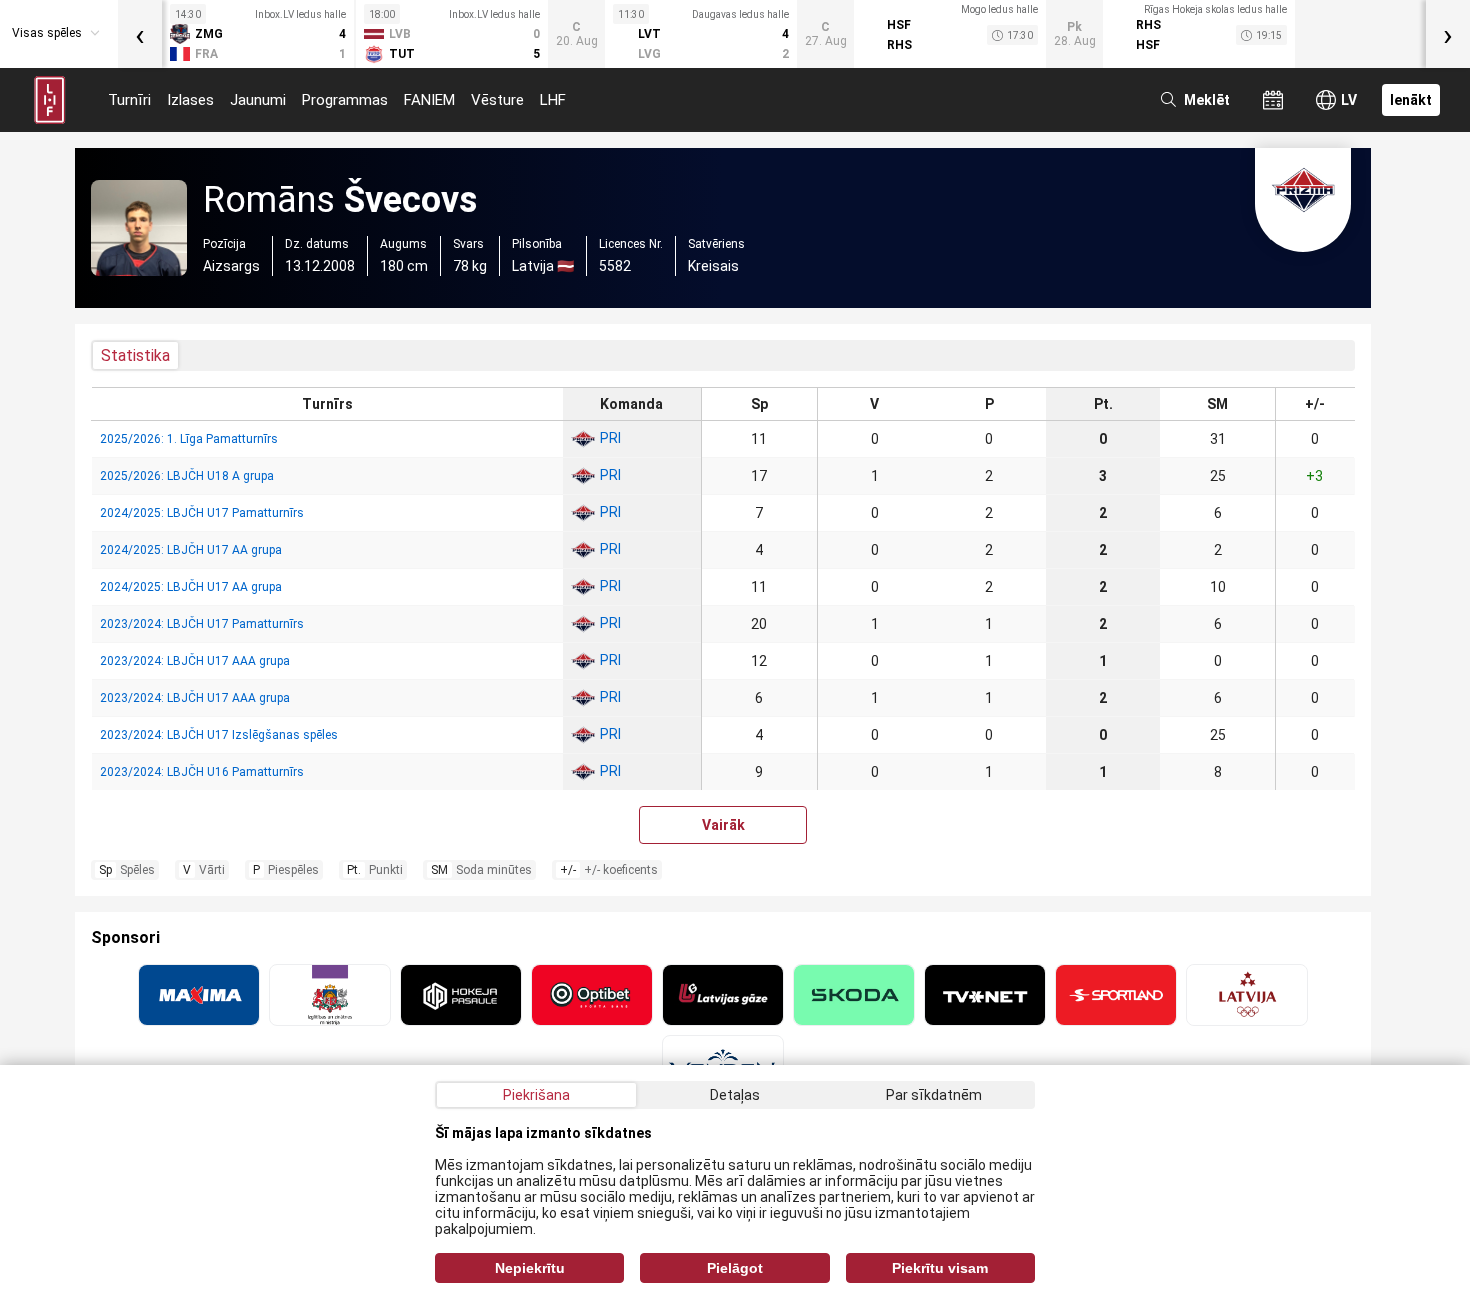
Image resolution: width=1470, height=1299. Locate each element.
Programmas (345, 100)
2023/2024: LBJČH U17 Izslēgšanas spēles (219, 735)
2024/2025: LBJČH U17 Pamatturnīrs (202, 513)
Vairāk (723, 825)
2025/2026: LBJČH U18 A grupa (187, 476)
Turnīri (129, 100)
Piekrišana (536, 1095)
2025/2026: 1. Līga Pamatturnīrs (189, 439)
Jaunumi (258, 100)
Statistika (135, 355)
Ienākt (1411, 100)
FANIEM (429, 100)
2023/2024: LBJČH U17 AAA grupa (195, 661)
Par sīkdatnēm (934, 1095)
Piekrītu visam (940, 1268)
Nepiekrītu (530, 1268)
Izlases (190, 100)
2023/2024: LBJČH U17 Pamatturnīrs (202, 624)
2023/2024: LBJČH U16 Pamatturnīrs (202, 772)
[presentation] (140, 34)
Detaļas (735, 1095)
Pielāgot (735, 1268)
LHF (553, 100)
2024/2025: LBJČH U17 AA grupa (191, 550)
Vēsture (497, 100)
